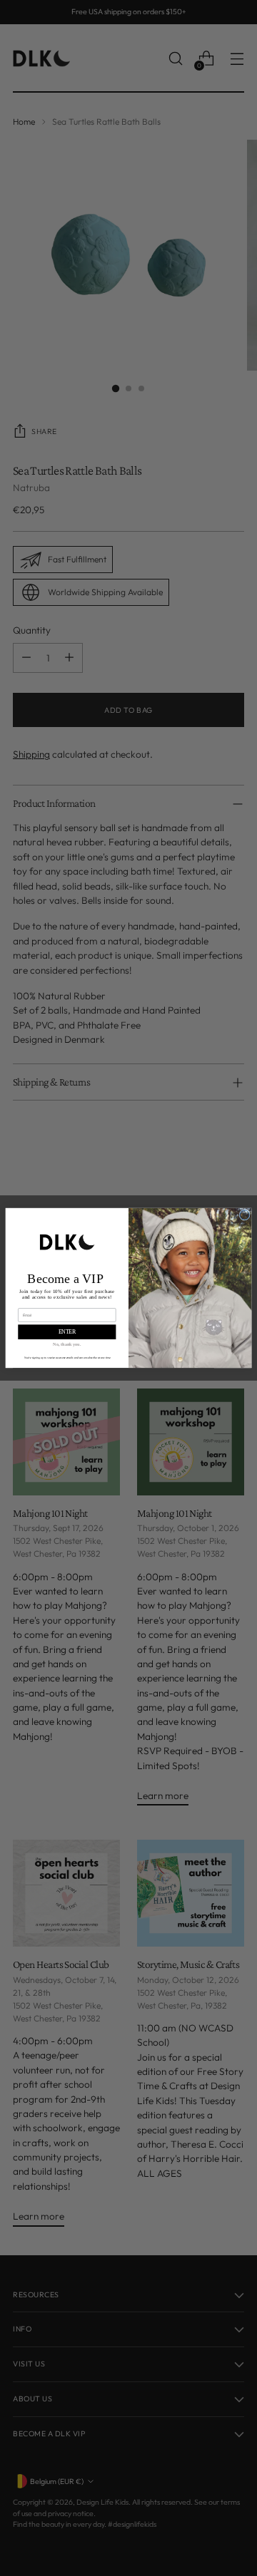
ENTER (67, 1331)
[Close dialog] (245, 1215)
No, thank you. (67, 1345)
